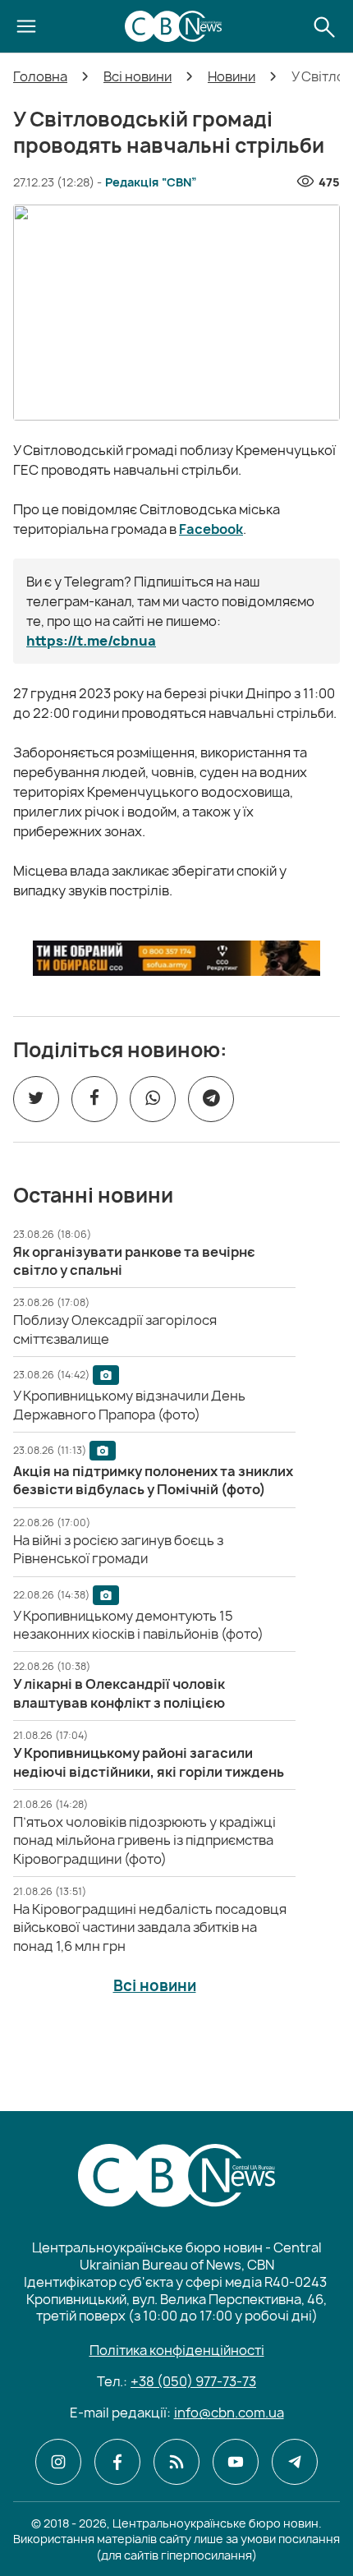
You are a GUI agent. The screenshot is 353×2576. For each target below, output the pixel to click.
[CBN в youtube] (236, 2462)
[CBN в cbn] (176, 2462)
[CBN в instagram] (58, 2462)
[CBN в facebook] (117, 2462)
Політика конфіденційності (177, 2350)
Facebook (211, 529)
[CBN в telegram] (295, 2462)
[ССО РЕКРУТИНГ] (176, 958)
